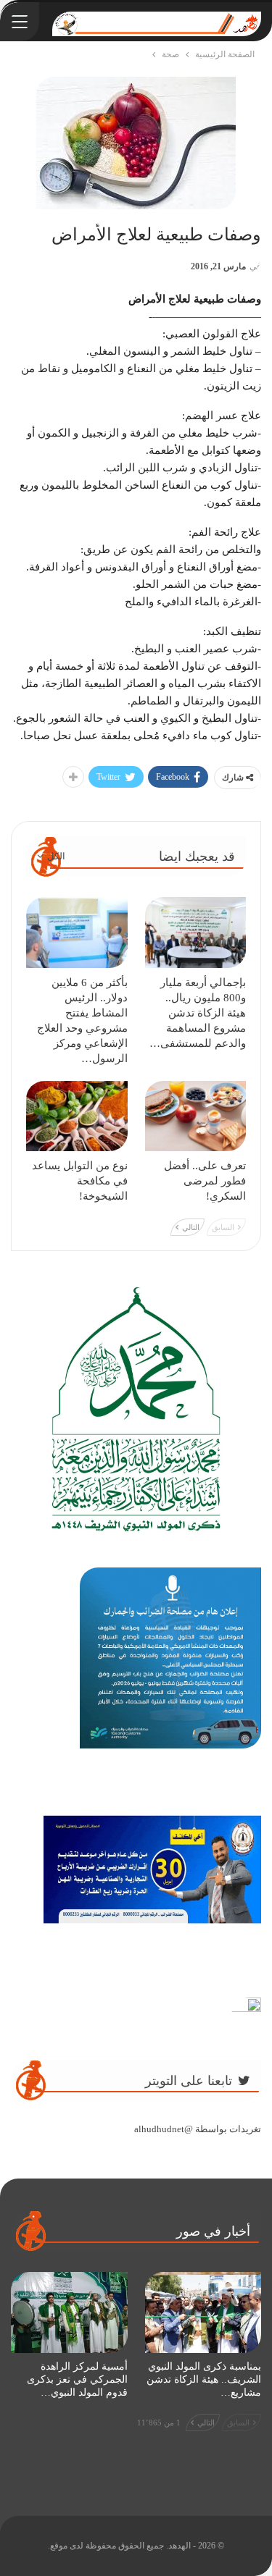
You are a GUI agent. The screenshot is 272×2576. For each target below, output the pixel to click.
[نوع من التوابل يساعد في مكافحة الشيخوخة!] (77, 1116)
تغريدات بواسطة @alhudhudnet (198, 2129)
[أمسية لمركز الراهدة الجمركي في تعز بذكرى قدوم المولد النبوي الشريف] (69, 2312)
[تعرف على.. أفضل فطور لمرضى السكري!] (196, 1116)
